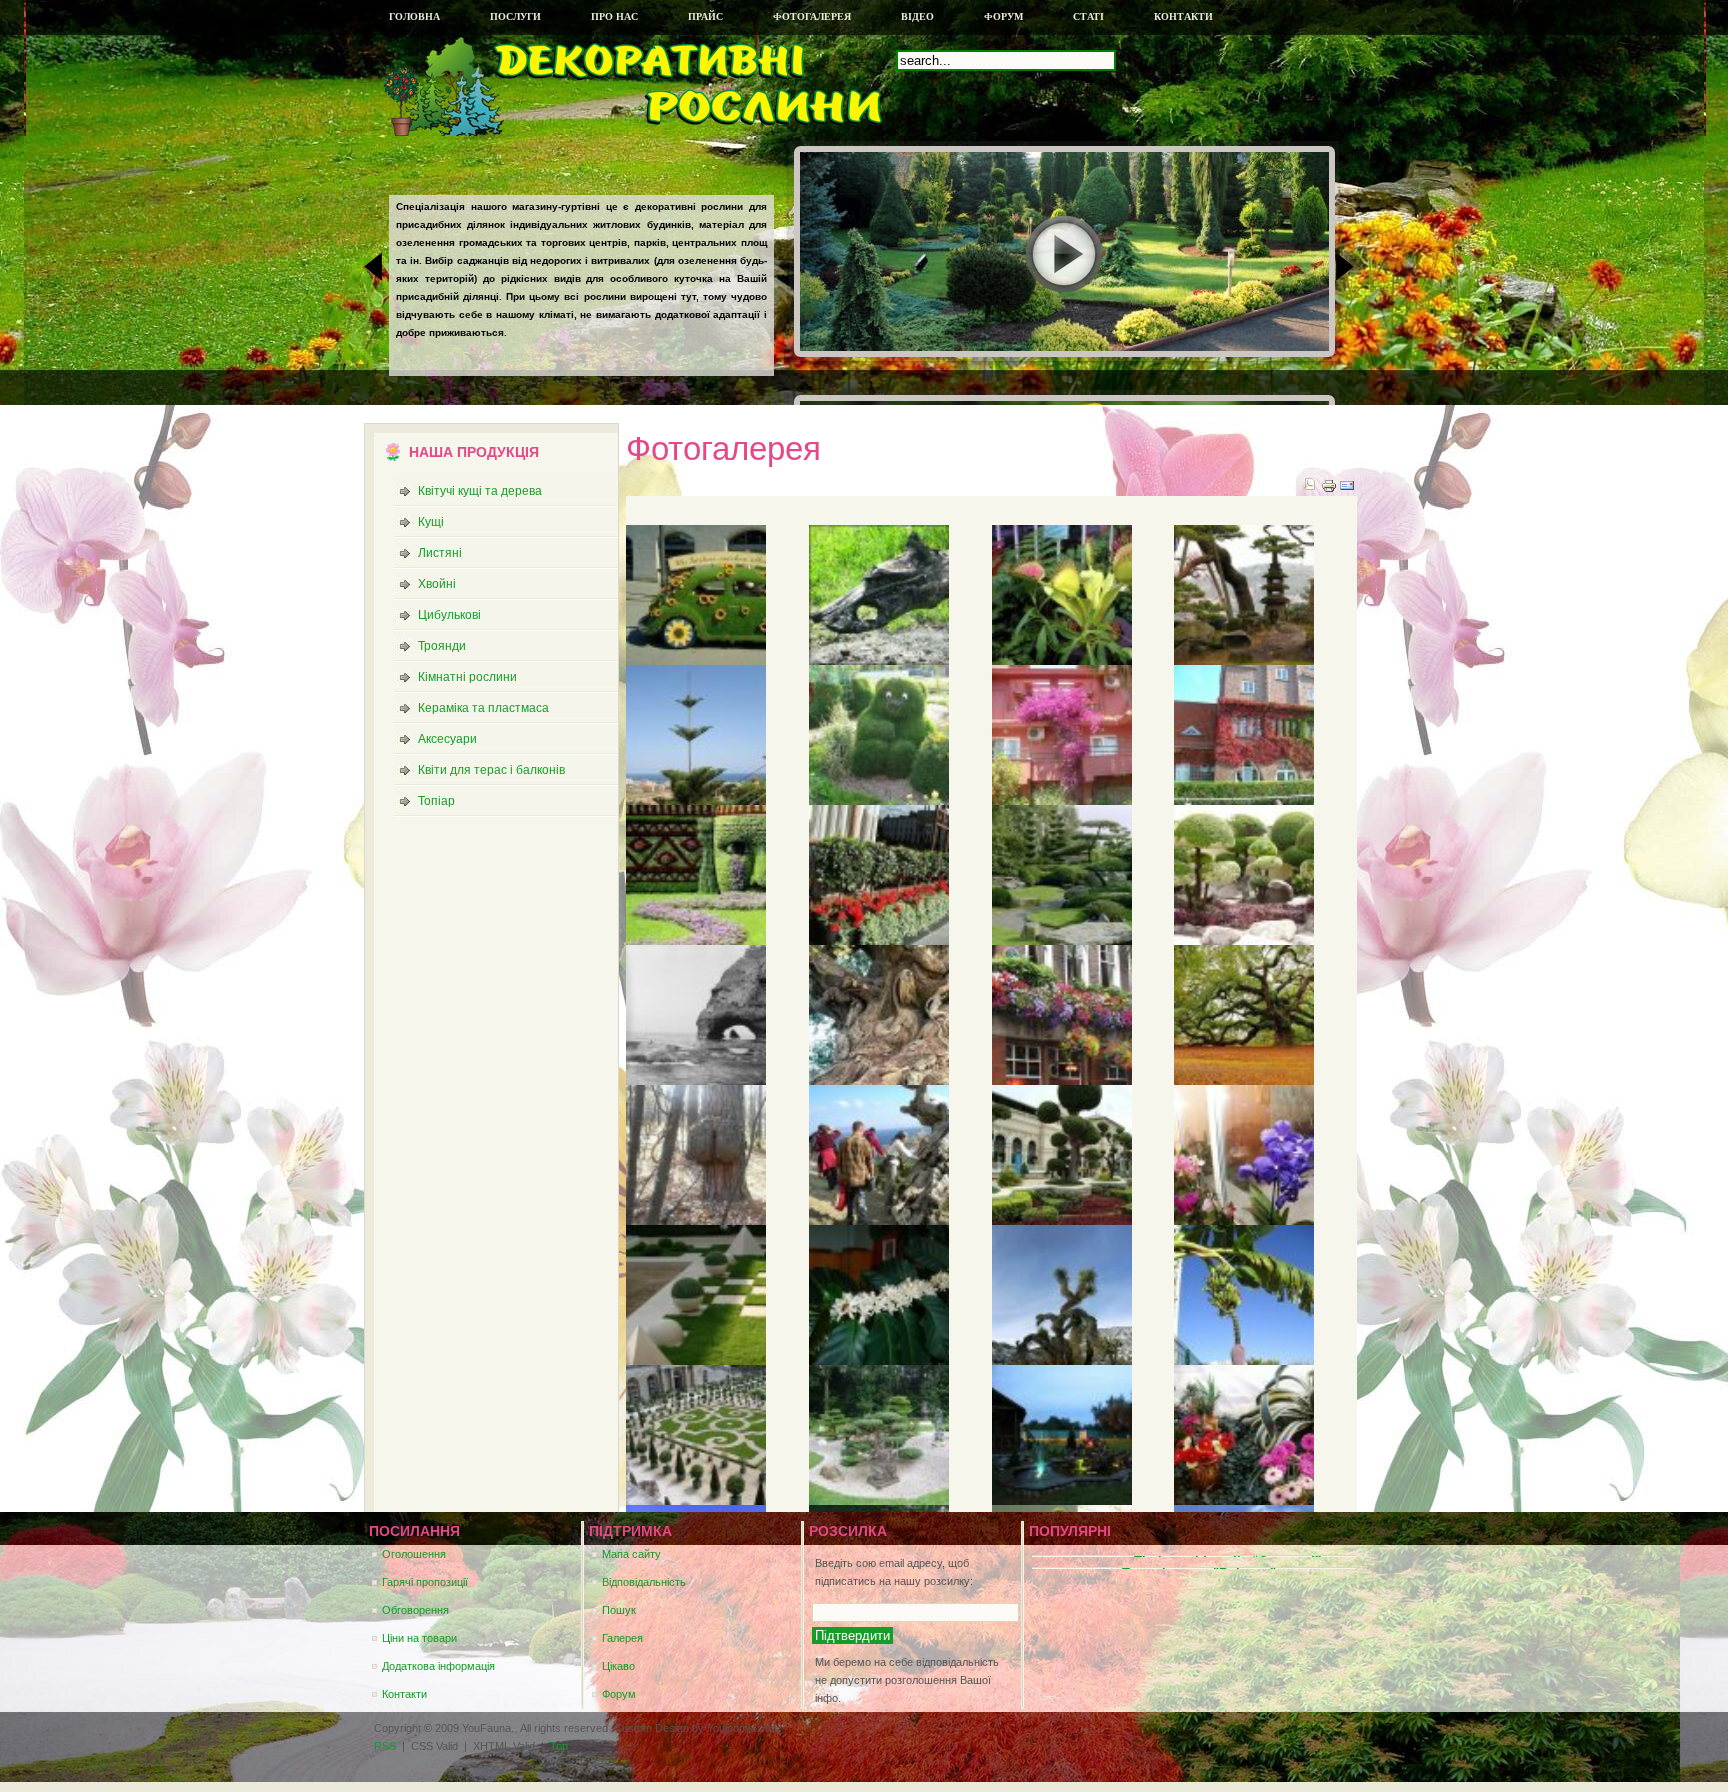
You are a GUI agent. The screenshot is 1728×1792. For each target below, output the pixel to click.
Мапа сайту (631, 1554)
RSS (385, 1746)
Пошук (619, 1610)
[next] (1339, 267)
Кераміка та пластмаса (483, 708)
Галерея (622, 1638)
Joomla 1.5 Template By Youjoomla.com (524, 94)
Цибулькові (449, 615)
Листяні (440, 553)
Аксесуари (447, 739)
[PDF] (1309, 486)
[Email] (1347, 490)
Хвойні (437, 584)
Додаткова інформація (438, 1666)
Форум (619, 1694)
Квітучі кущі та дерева (480, 491)
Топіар (436, 801)
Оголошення (414, 1554)
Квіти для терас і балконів (491, 770)
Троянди (442, 646)
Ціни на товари (419, 1638)
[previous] (379, 267)
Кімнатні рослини (467, 677)
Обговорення (415, 1610)
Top (559, 1746)
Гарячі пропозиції (425, 1582)
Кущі (431, 522)
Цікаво (618, 1666)
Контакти (404, 1694)
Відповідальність (644, 1582)
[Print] (1329, 490)
